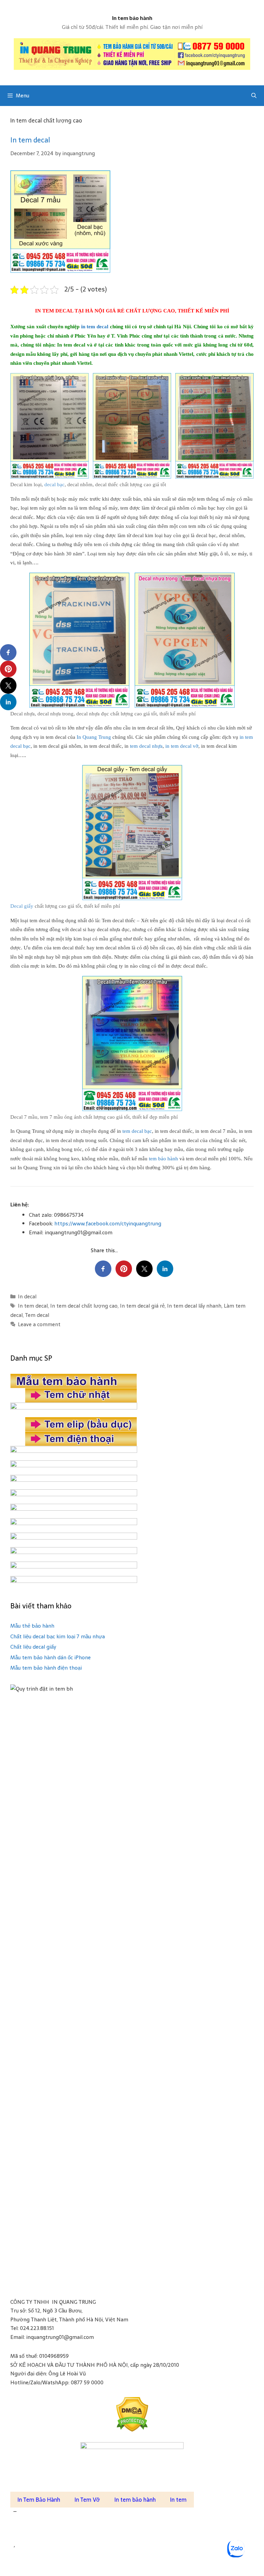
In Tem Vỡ (87, 2500)
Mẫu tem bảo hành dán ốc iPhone (51, 1657)
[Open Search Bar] (254, 96)
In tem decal (30, 140)
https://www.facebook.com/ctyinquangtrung (108, 1223)
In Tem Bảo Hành (39, 2500)
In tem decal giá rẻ (142, 1306)
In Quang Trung (94, 737)
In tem (178, 2500)
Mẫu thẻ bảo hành (32, 1626)
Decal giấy (22, 906)
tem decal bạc (137, 1131)
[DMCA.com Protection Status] (132, 2414)
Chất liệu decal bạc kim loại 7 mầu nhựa (58, 1636)
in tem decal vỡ (182, 746)
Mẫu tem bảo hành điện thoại (46, 1668)
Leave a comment (39, 1324)
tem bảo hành (163, 1159)
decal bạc (54, 485)
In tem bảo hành (132, 18)
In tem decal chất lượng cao (84, 1306)
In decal (27, 1296)
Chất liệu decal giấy (33, 1647)
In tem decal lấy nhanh (194, 1306)
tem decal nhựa (146, 746)
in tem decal (95, 327)
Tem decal (37, 1315)
